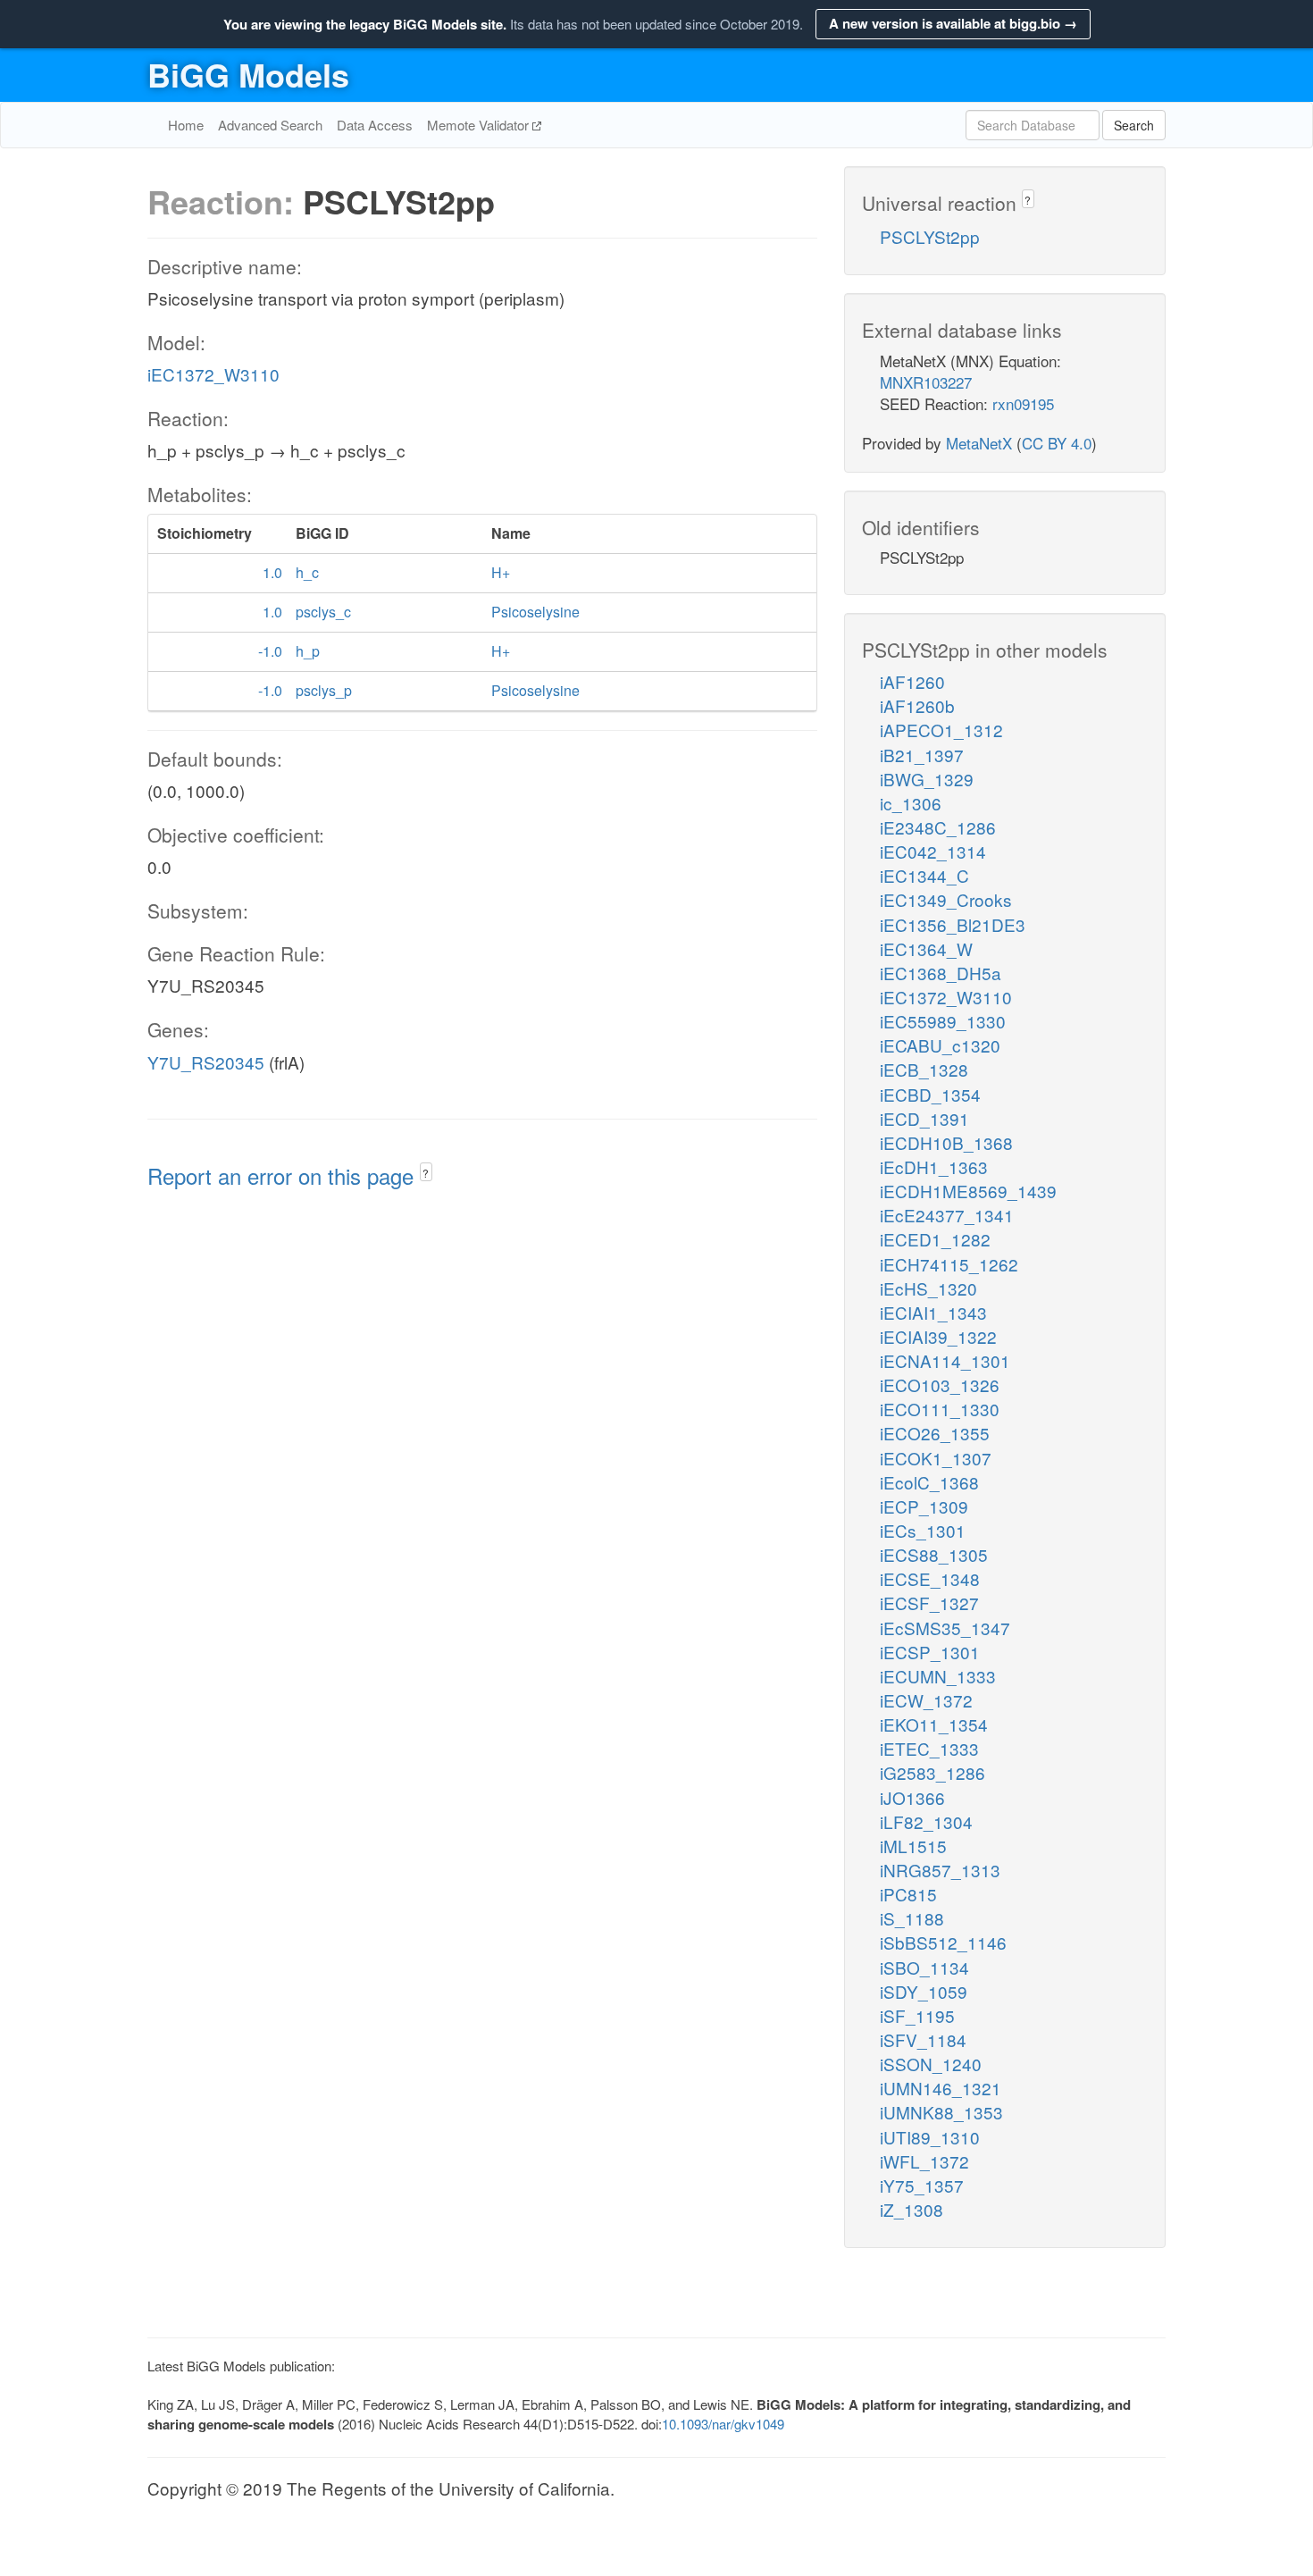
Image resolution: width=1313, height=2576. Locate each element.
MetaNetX (979, 443)
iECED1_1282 (935, 1239)
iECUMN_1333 (938, 1676)
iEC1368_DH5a (941, 973)
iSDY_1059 (924, 1991)
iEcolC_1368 (929, 1482)
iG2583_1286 (932, 1772)
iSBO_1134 (924, 1967)
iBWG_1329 (927, 779)
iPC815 (908, 1894)
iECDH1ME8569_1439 (968, 1191)
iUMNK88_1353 (941, 2112)
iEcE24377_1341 (947, 1215)
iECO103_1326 (940, 1384)
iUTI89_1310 (930, 2137)
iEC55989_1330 (943, 1021)
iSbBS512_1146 (943, 1942)
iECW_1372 (926, 1700)
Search (1134, 125)
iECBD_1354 (930, 1094)
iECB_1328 (924, 1069)
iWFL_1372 (924, 2161)
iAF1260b (917, 705)
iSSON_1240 (931, 2064)
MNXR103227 (926, 382)
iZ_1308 (912, 2209)
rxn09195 (1023, 403)
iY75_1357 (922, 2185)
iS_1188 (912, 1918)
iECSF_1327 (929, 1603)
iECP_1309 (924, 1506)
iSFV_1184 (923, 2039)
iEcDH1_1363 (934, 1166)
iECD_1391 (924, 1118)
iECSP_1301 (930, 1652)
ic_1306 (911, 803)
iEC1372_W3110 (213, 374)
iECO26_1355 (935, 1433)
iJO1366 (912, 1797)
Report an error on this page (284, 1175)
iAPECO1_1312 (941, 730)
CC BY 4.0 (1057, 443)
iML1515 (913, 1846)
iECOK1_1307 (936, 1458)
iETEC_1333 (929, 1748)
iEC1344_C (924, 875)
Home (186, 125)
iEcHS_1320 (928, 1288)
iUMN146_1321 (941, 2088)
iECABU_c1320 (940, 1045)
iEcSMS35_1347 (945, 1628)
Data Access (375, 125)
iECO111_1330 (940, 1409)
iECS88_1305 (934, 1554)
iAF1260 (912, 681)
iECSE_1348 (930, 1578)
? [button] (426, 1173)
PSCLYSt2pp (930, 236)
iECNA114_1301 (945, 1360)
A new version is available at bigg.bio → (953, 23)
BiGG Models (248, 74)
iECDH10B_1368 (946, 1142)
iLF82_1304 (926, 1821)
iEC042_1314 (933, 851)
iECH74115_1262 (949, 1264)
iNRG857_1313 (940, 1870)
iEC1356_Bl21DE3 (953, 924)
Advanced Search (270, 125)
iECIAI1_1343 (933, 1312)
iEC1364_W (926, 948)
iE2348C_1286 (938, 827)
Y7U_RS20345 (206, 1062)
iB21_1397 (922, 755)
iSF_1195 (917, 2015)
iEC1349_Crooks (946, 899)
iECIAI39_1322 (938, 1336)
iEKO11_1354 (934, 1724)
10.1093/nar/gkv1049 (723, 2424)
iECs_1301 (923, 1530)
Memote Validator (480, 125)
